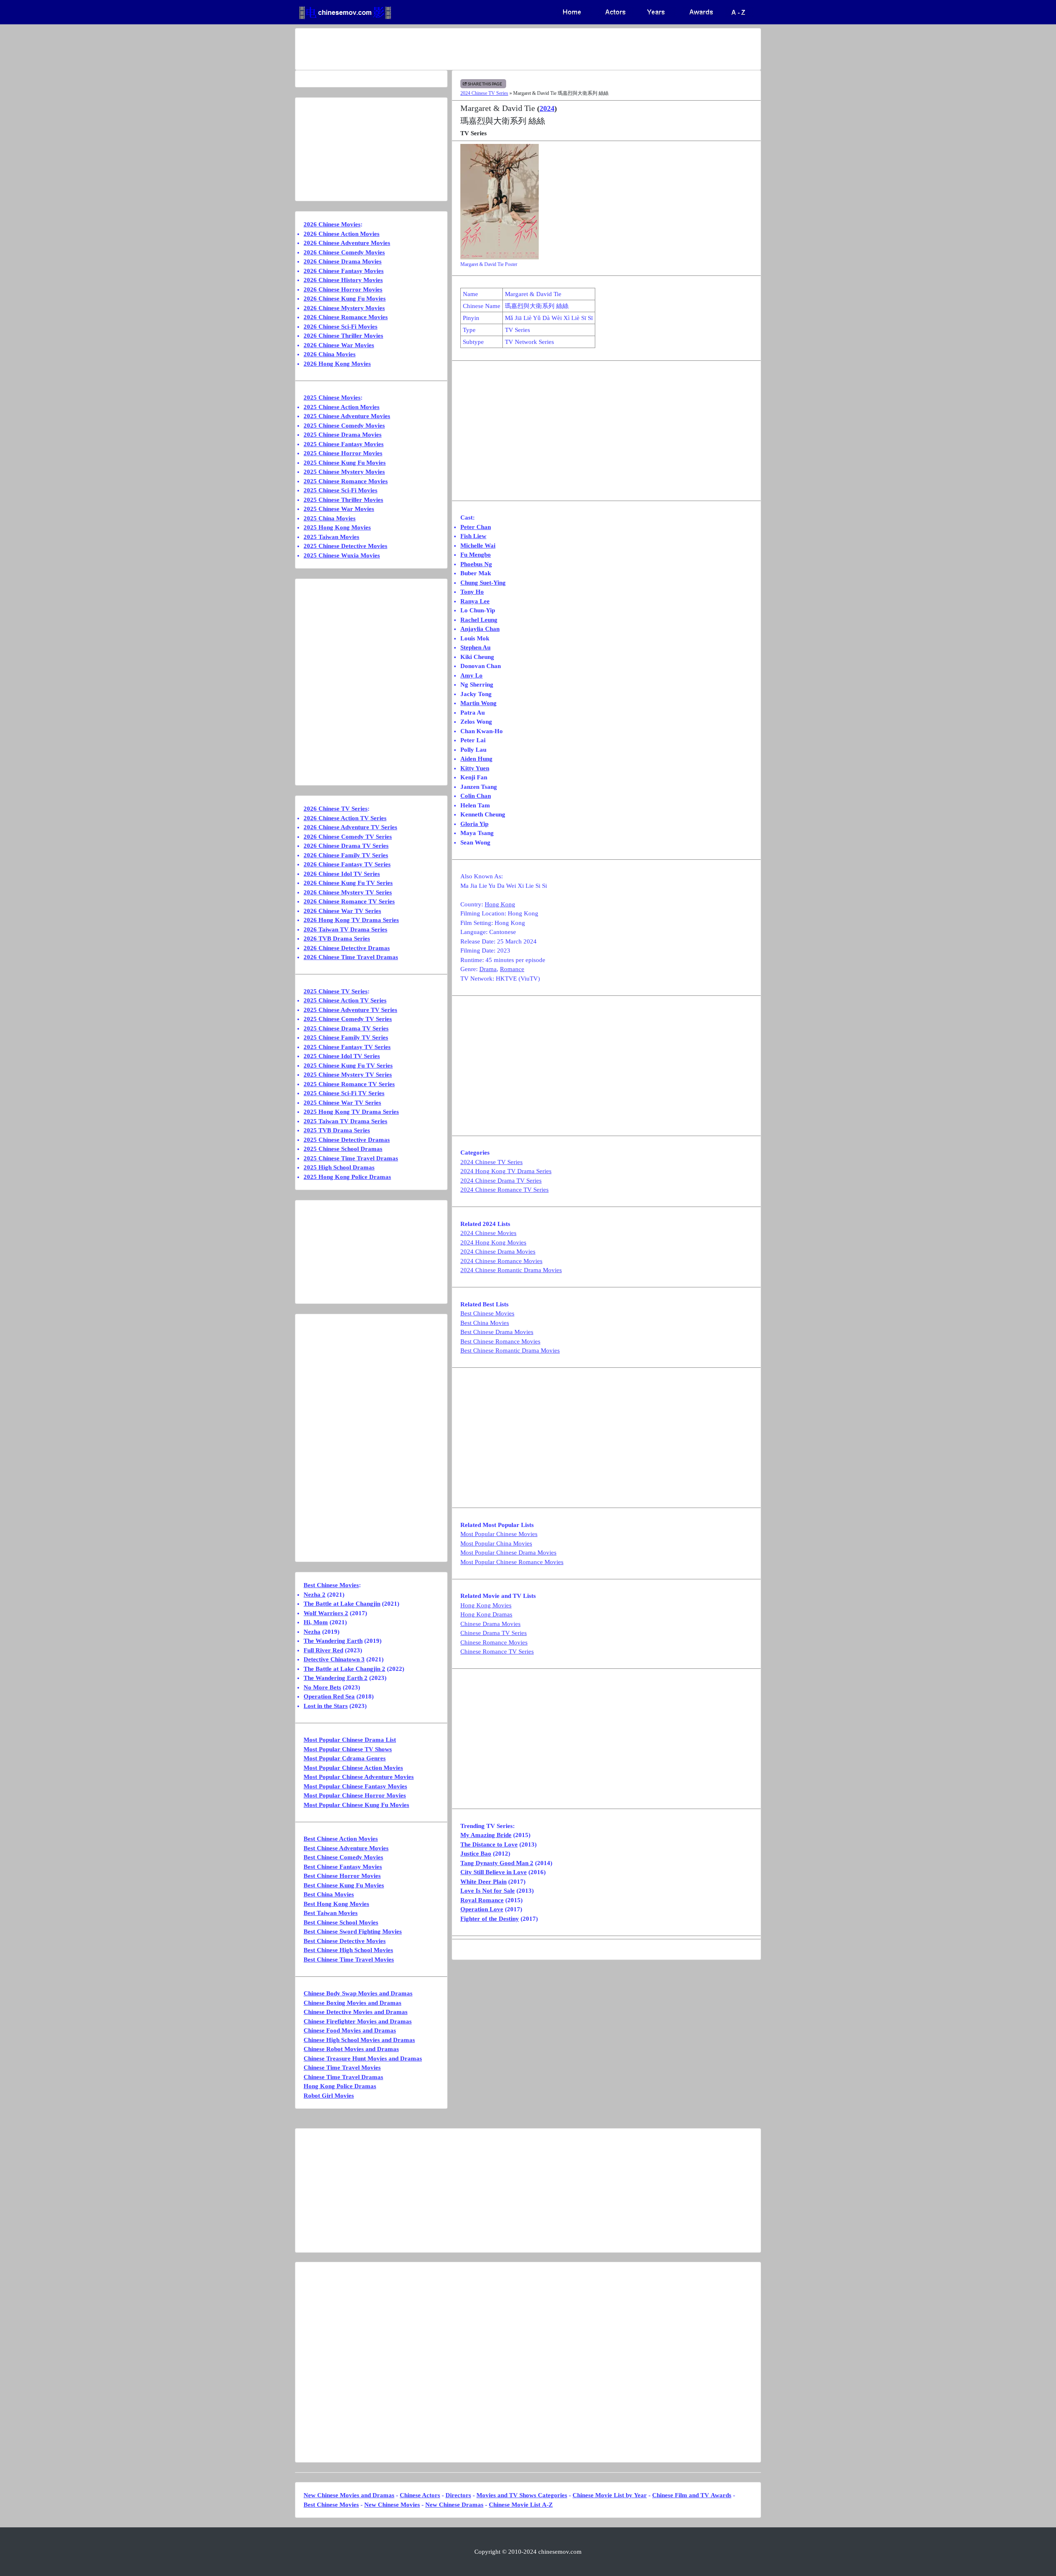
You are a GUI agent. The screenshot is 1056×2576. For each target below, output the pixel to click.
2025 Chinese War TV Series (342, 1103)
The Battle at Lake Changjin (342, 1604)
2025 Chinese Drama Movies (343, 435)
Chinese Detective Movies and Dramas (356, 2012)
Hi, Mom (316, 1622)
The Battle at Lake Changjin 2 (344, 1669)
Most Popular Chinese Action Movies (353, 1768)
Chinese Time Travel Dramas (343, 2077)
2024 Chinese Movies (488, 1233)
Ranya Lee (475, 601)
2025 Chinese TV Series (336, 991)
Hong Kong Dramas (486, 1614)
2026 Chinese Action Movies (342, 234)
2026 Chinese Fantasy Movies (344, 271)
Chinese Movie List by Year (610, 2495)
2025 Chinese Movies (332, 398)
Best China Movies (485, 1323)
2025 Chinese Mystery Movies (344, 472)
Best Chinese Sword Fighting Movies (353, 1931)
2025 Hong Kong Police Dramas (347, 1177)
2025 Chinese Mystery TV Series (348, 1075)
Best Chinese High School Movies (348, 1950)
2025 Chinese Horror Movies (343, 453)
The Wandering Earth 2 (336, 1678)
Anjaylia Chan (480, 629)
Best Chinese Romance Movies (500, 1341)
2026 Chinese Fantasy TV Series (347, 864)
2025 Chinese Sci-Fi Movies (341, 490)
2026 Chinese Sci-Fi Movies (341, 327)
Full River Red (323, 1650)
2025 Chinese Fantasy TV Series (347, 1047)
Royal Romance (482, 1900)
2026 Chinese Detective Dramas (347, 948)
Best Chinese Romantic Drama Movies (510, 1350)
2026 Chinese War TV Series (342, 911)
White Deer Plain (483, 1882)
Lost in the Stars (326, 1706)
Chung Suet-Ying (483, 583)
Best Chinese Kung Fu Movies (344, 1885)
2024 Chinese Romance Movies (501, 1261)
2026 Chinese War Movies (339, 345)
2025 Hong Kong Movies (337, 527)
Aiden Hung (476, 759)
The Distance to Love (489, 1844)
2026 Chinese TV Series (336, 809)
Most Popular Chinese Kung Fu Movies (356, 1805)
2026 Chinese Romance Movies (346, 317)
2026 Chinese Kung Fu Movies (345, 299)
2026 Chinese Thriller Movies (343, 336)
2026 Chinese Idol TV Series (342, 874)
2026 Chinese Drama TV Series (346, 846)
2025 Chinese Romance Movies (346, 481)
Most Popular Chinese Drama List (350, 1740)
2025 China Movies (330, 518)
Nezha (312, 1632)
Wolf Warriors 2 (326, 1613)
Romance (512, 969)
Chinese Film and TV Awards (692, 2495)
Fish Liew (473, 536)
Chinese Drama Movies (490, 1624)
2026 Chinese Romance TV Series (349, 901)
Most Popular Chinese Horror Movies (355, 1795)
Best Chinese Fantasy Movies (343, 1867)
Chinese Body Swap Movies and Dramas (358, 1993)
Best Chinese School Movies (341, 1922)
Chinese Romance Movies (494, 1642)
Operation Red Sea (329, 1696)
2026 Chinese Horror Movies (343, 289)
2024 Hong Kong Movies (493, 1242)
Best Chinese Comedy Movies (343, 1857)
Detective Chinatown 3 (334, 1659)
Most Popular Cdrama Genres (345, 1758)
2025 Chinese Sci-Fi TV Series (344, 1093)
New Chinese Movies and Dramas (349, 2495)
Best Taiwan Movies (331, 1913)
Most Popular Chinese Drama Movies (508, 1553)
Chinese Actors (420, 2495)
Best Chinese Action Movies (341, 1839)
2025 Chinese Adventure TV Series (350, 1010)
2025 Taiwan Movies (331, 537)
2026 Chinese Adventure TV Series (350, 827)
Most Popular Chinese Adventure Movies (359, 1777)
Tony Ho (472, 592)
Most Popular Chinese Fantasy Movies (355, 1786)
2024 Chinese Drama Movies (498, 1252)
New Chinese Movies (392, 2505)
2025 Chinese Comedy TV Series (348, 1019)
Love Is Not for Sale (488, 1891)
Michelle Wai (478, 546)
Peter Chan (476, 527)
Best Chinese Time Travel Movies (349, 1960)
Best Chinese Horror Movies (342, 1876)
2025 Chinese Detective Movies (345, 546)
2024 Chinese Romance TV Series (504, 1190)
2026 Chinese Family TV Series (346, 855)
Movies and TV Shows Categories (522, 2495)
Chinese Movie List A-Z (521, 2505)
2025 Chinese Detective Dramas (347, 1140)
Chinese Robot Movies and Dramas (351, 2049)
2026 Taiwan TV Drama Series (345, 929)
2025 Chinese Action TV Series (345, 1000)
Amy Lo (471, 675)
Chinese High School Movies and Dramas (359, 2040)
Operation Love (482, 1909)
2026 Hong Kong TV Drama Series (351, 920)
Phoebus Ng (476, 564)
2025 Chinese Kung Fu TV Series (348, 1066)
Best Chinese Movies (487, 1313)
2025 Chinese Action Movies (342, 407)
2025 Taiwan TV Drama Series (345, 1121)
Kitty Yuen (475, 768)
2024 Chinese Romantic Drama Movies (511, 1270)
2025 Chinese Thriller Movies (343, 500)
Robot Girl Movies (329, 2096)
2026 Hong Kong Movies (337, 364)
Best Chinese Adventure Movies (346, 1848)
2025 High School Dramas (339, 1167)
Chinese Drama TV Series (494, 1633)
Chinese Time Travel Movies (342, 2068)
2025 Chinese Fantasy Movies (344, 444)
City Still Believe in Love (494, 1872)
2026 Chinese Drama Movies (343, 261)
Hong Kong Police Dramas (340, 2086)
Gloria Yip (474, 824)
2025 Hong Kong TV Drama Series (351, 1112)
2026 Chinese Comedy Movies (344, 252)
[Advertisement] (495, 49)
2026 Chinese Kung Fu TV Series (348, 883)
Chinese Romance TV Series (497, 1651)
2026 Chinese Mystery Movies (344, 308)
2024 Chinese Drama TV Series (501, 1181)
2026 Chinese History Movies (343, 280)
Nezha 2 (315, 1595)
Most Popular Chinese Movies (499, 1534)
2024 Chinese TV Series (484, 93)
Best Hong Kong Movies (336, 1904)
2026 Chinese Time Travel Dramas (351, 957)
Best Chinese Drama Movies (497, 1332)
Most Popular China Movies (496, 1543)
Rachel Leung (479, 620)
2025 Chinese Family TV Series (346, 1037)
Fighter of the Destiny (490, 1919)
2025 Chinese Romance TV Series (349, 1084)
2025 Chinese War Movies (339, 509)
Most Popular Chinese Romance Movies (512, 1562)
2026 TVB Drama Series (337, 939)
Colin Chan (476, 796)
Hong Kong (500, 904)
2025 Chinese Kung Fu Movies (345, 463)
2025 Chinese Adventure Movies (347, 416)
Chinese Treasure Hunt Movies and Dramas (363, 2058)
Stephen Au (475, 647)
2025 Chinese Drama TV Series (346, 1028)
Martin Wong (478, 703)
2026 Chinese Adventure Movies (347, 243)
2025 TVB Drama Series (337, 1130)
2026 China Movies (330, 354)
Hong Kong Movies (486, 1605)
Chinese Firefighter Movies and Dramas (358, 2021)
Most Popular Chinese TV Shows (348, 1749)
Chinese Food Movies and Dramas (350, 2030)
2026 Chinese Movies (332, 224)
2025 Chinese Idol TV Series (342, 1056)
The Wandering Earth (333, 1641)
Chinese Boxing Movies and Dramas (352, 2003)
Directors (458, 2495)
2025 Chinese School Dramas (343, 1149)
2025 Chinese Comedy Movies (344, 426)
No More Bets (322, 1687)
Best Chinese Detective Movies (345, 1941)
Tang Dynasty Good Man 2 (497, 1863)
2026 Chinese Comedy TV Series (348, 837)
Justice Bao (476, 1854)
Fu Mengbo (476, 555)
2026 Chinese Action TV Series (345, 818)
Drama (488, 969)
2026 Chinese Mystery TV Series (348, 892)
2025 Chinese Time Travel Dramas (351, 1158)
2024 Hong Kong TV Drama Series (506, 1171)
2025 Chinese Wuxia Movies (342, 555)
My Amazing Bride (486, 1835)
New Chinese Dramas (454, 2505)
